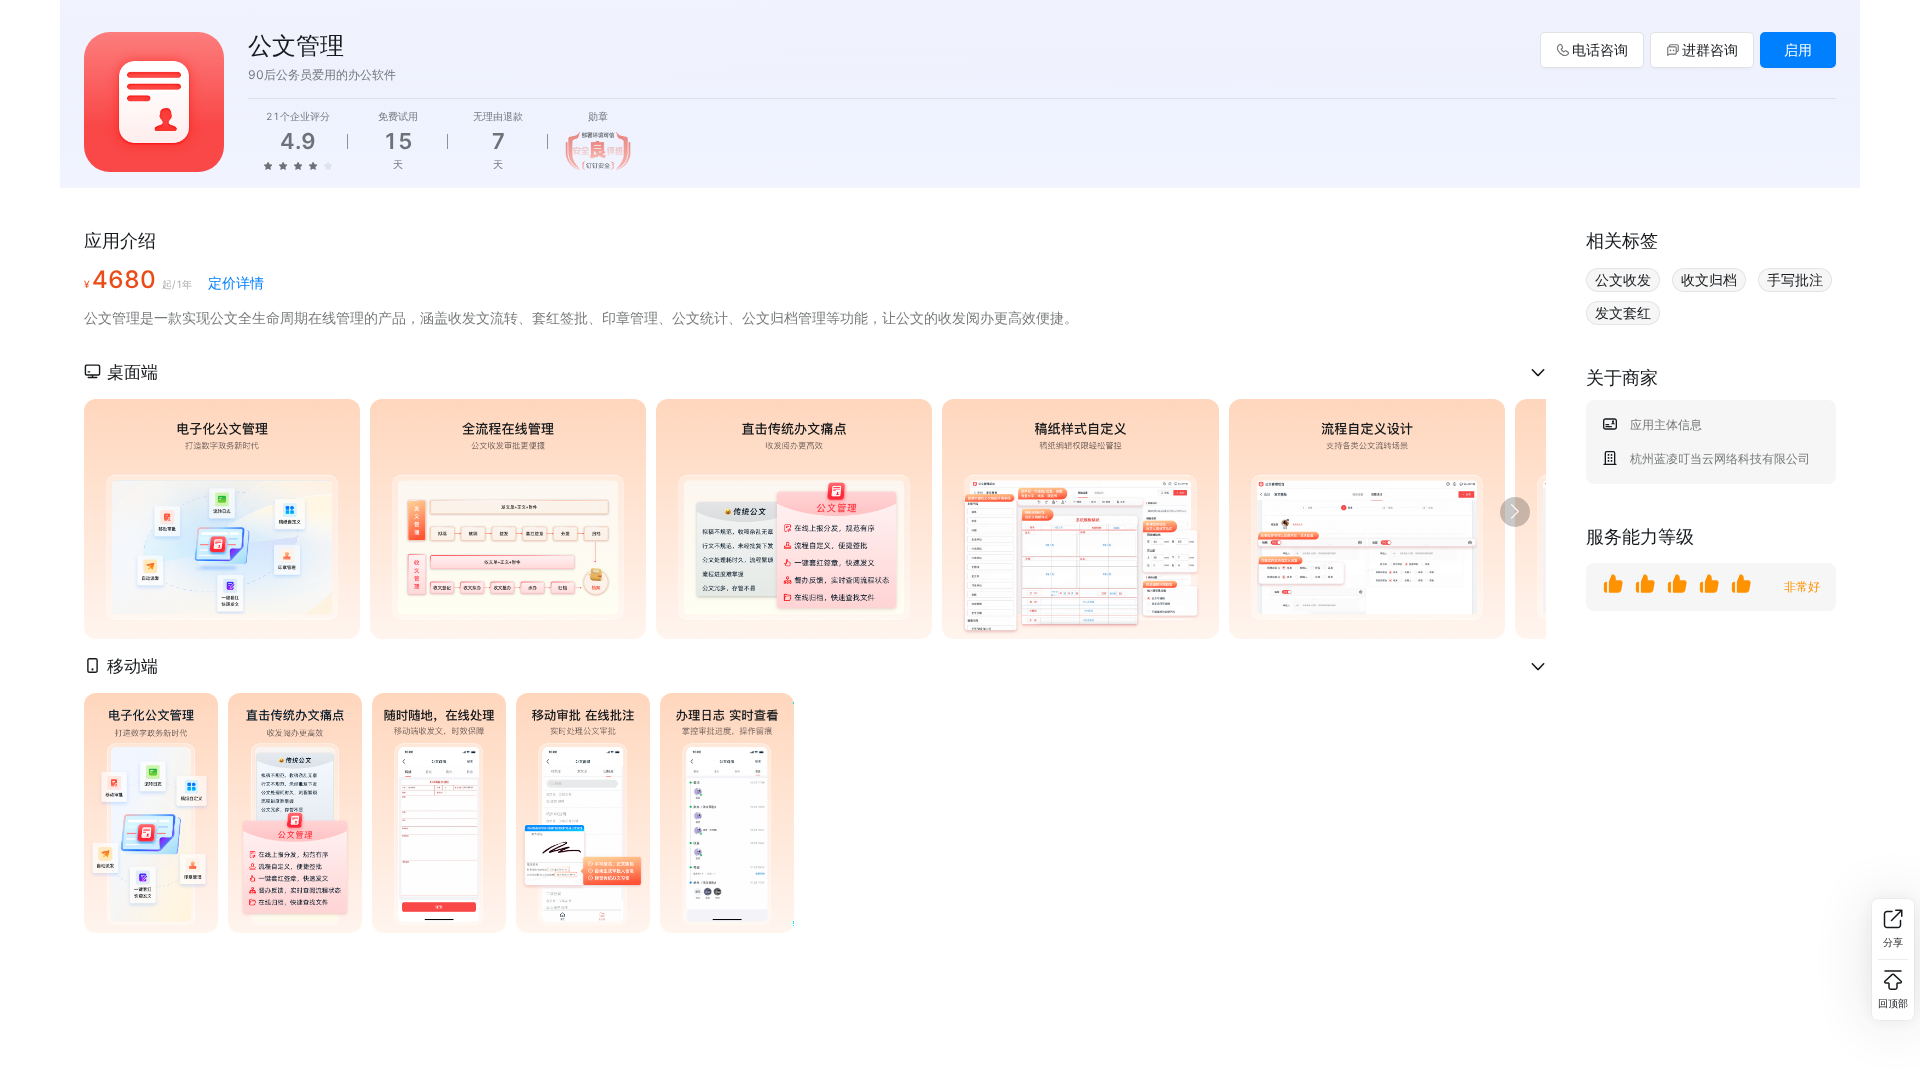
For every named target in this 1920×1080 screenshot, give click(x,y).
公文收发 (1623, 279)
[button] (815, 372)
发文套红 (1623, 312)
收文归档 (1709, 279)
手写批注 (1795, 279)
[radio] (268, 165)
